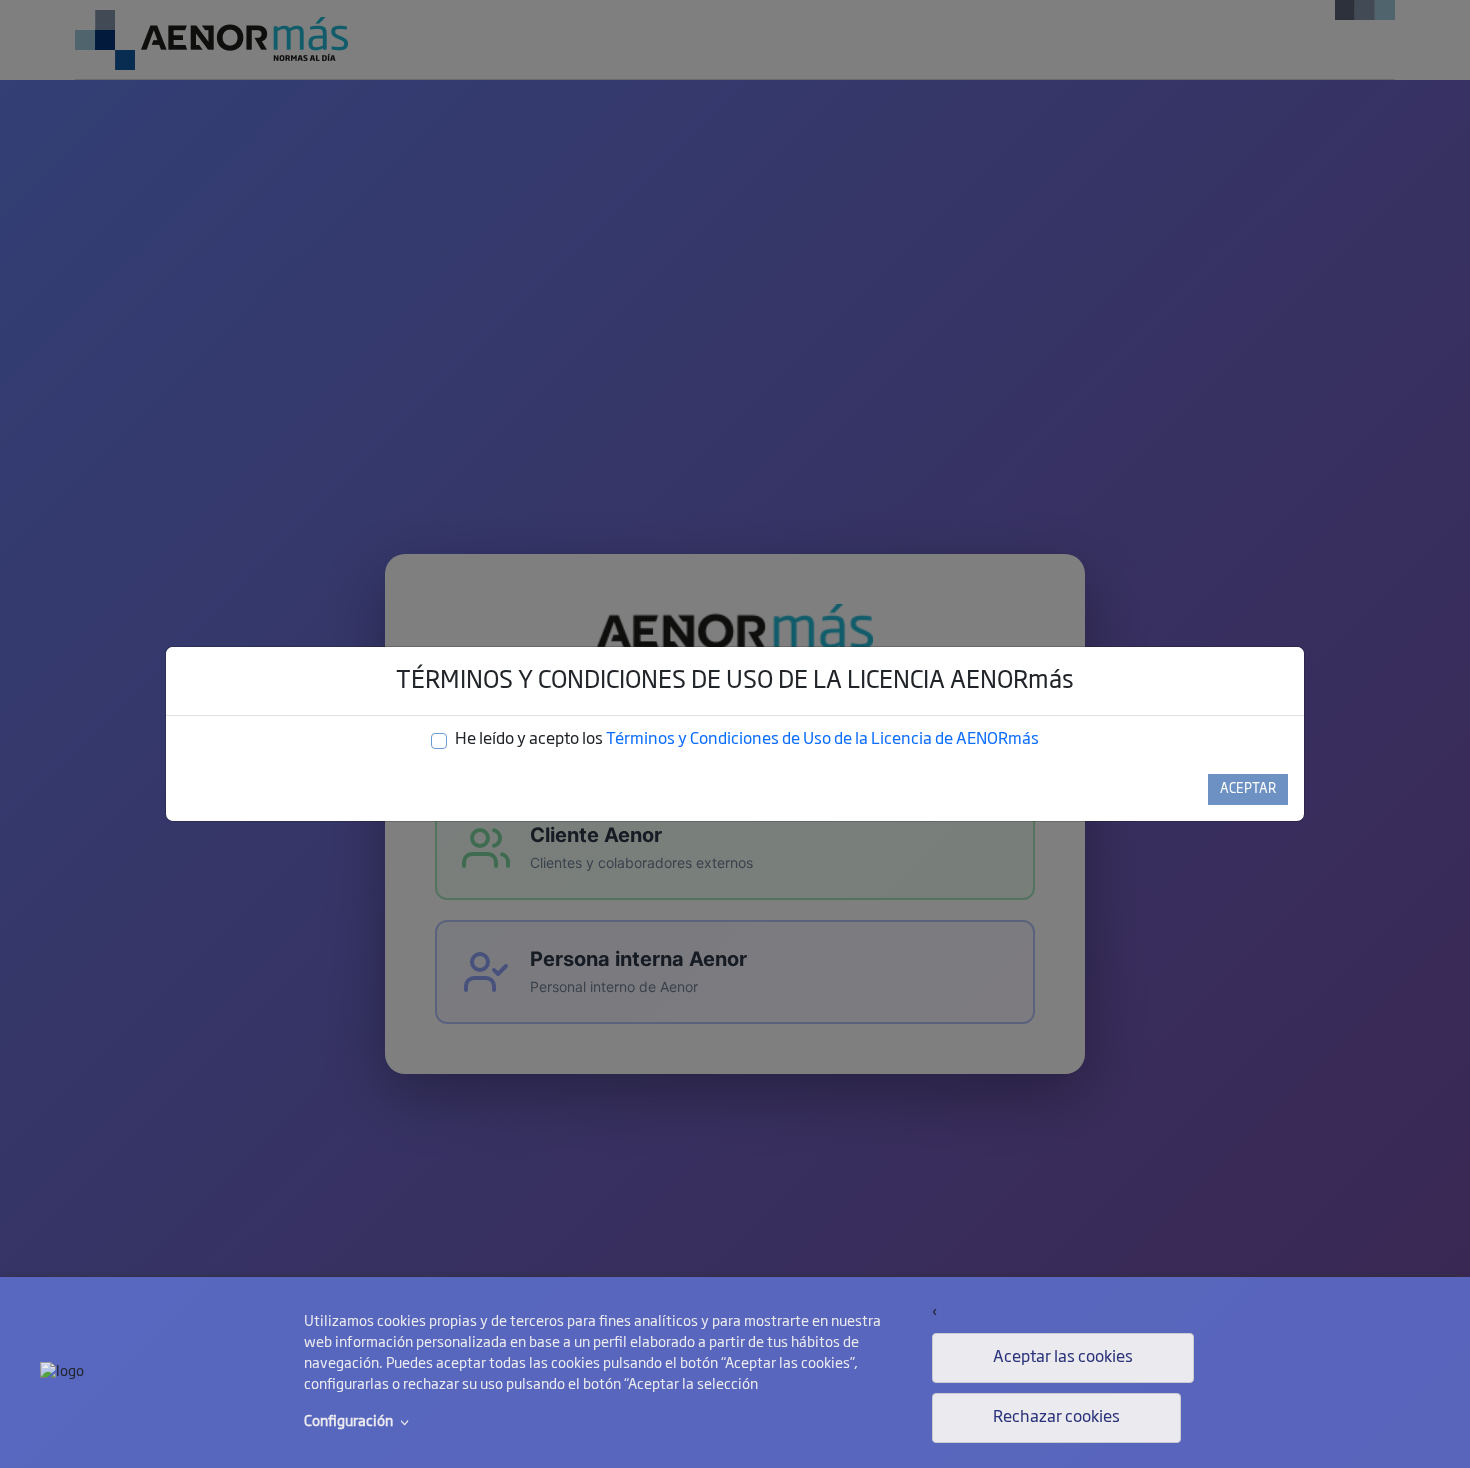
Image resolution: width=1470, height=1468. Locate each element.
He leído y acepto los (747, 740)
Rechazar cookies (1056, 1418)
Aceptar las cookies (1063, 1358)
